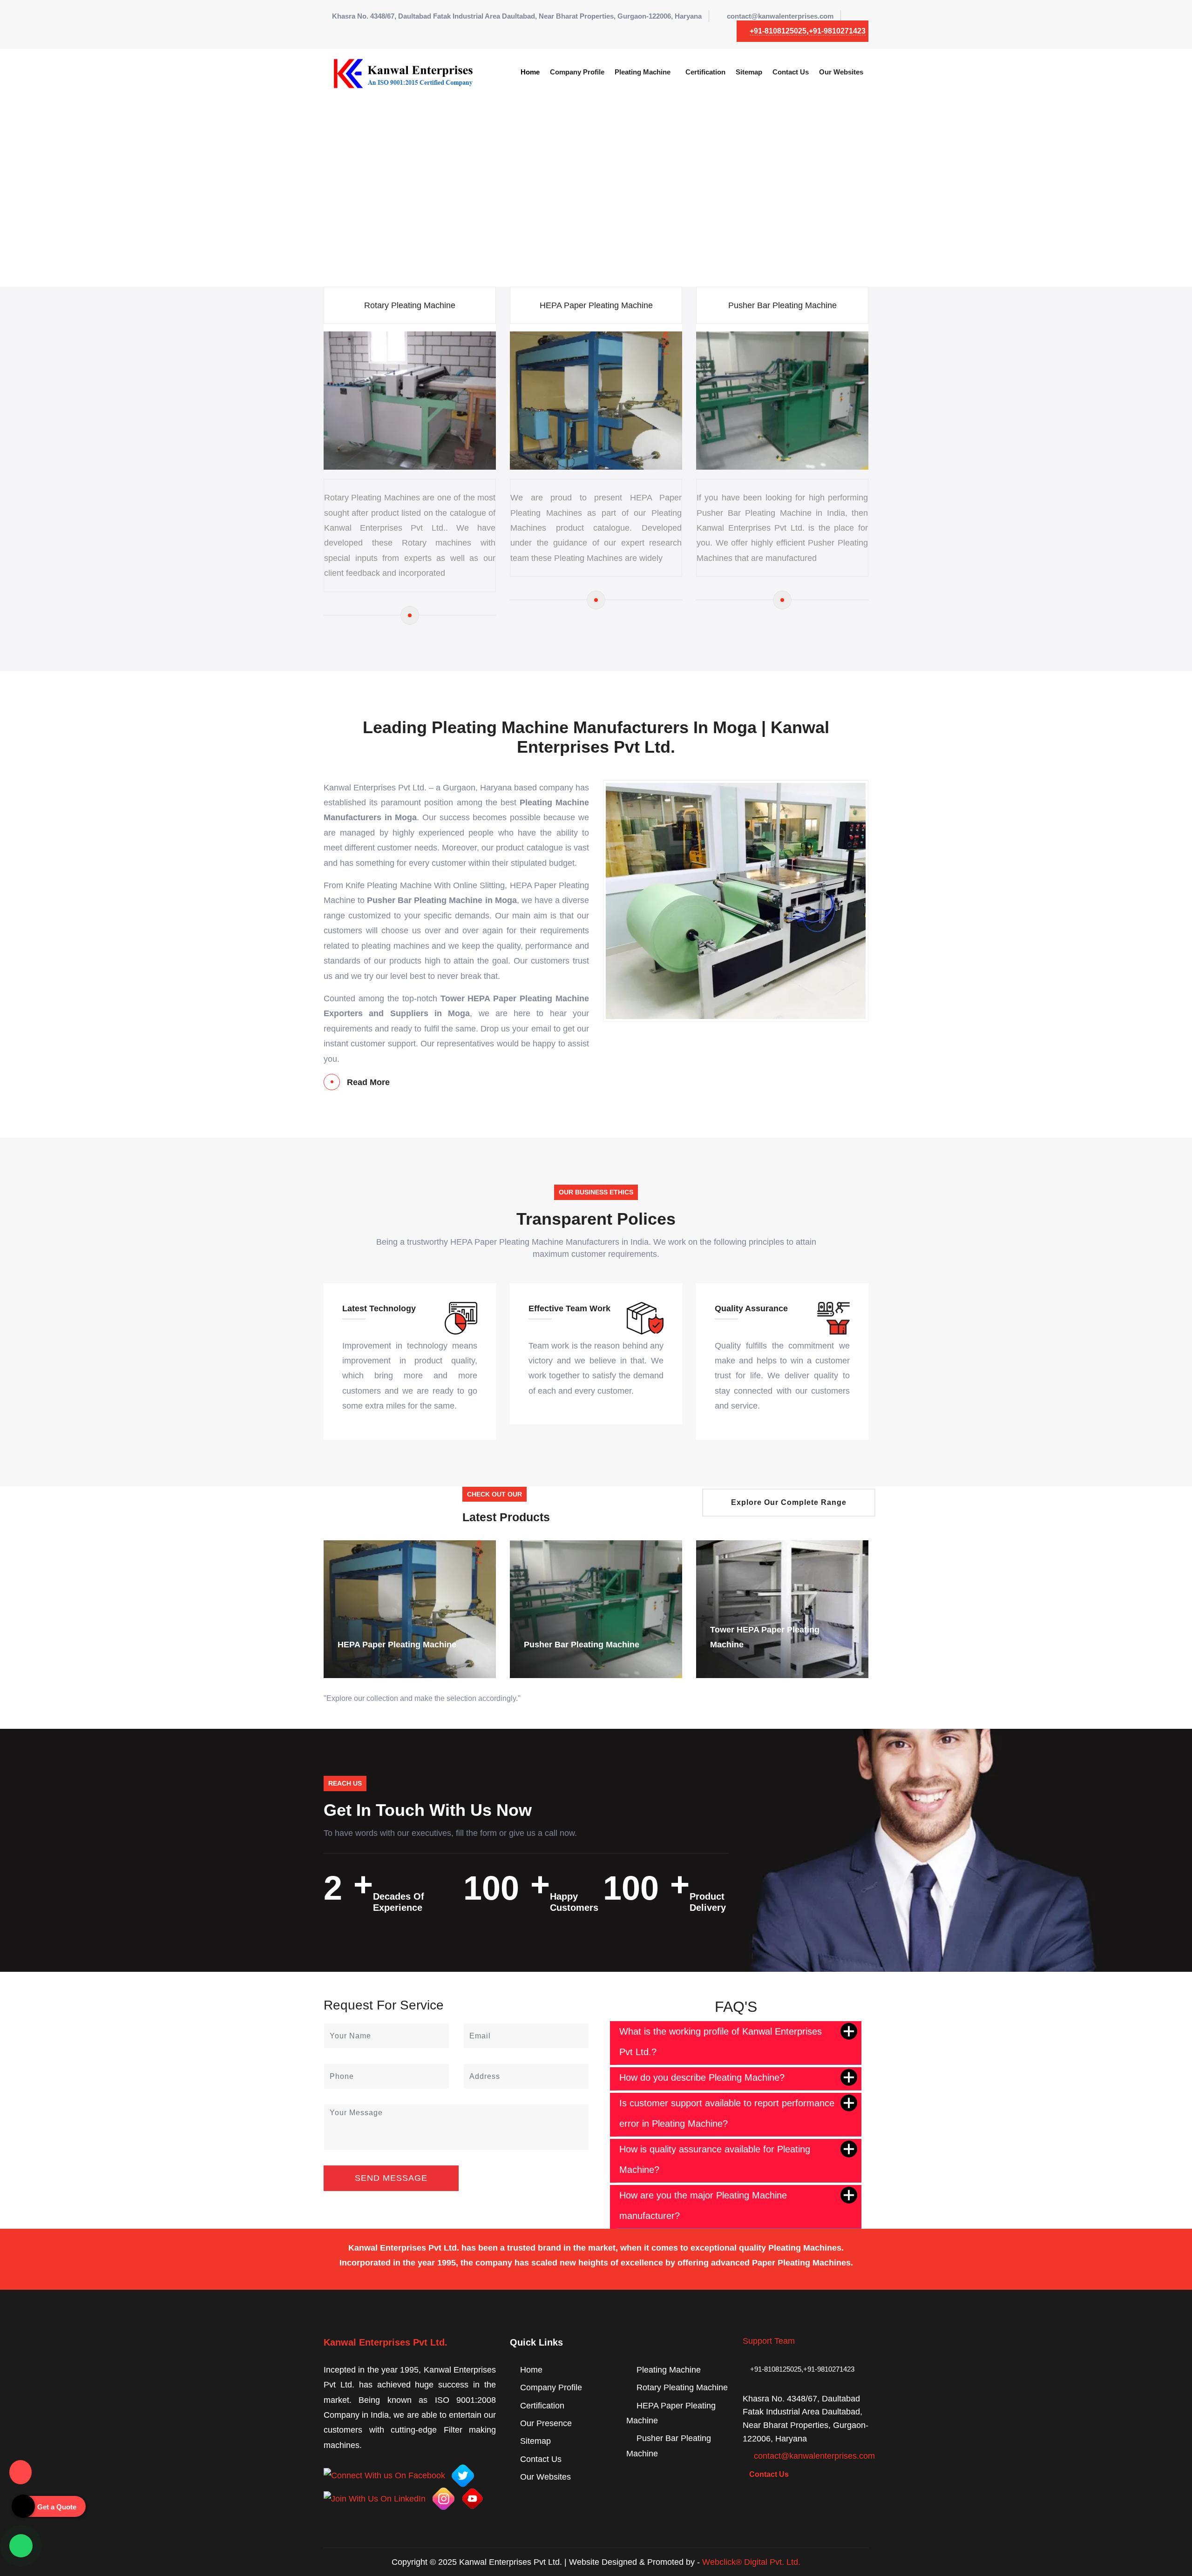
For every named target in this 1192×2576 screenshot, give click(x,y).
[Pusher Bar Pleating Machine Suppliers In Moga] (410, 1609)
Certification (705, 72)
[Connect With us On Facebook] (384, 2475)
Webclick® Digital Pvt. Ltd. (751, 2562)
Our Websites (841, 72)
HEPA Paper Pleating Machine (596, 305)
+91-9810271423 (837, 31)
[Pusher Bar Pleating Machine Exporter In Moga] (782, 600)
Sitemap (749, 72)
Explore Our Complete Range (789, 1502)
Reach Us (345, 1783)
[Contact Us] (20, 2466)
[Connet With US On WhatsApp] (21, 2546)
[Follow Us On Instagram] (443, 2498)
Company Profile (577, 72)
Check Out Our (494, 1494)
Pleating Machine (643, 72)
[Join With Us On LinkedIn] (375, 2498)
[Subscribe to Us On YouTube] (473, 2498)
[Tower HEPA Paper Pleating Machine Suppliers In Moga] (596, 1609)
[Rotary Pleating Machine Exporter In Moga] (410, 615)
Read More (368, 1082)
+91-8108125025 (778, 31)
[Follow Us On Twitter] (463, 2475)
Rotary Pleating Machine (410, 305)
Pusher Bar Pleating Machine (782, 305)
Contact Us (791, 72)
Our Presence (546, 2423)
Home (530, 72)
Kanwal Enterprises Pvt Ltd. (386, 2342)
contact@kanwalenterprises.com (780, 16)
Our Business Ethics (596, 1192)
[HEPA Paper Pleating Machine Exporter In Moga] (596, 600)
